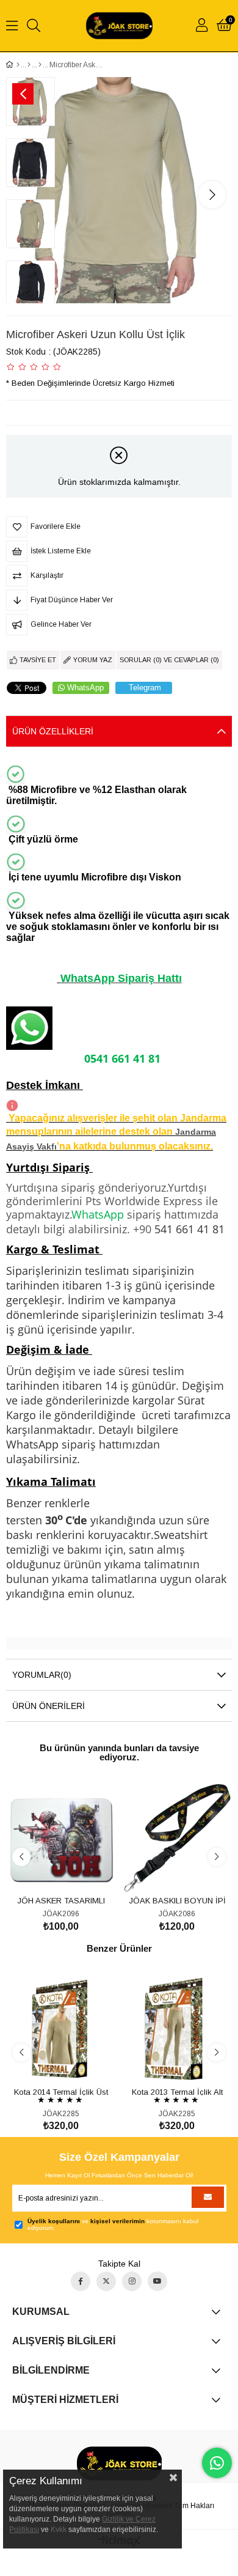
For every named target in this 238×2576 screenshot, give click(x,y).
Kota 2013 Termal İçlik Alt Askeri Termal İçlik (177, 2091)
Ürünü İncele (75, 1870)
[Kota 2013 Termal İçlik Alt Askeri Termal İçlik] (177, 2029)
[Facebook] (81, 2281)
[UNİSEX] (29, 65)
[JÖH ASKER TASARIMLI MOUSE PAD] (61, 1838)
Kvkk (59, 2530)
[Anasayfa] (18, 65)
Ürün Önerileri (49, 1706)
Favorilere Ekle (47, 1870)
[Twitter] (106, 2281)
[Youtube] (157, 2281)
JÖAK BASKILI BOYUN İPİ (177, 1900)
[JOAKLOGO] (119, 2463)
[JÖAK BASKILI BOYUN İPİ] (177, 1838)
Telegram (145, 688)
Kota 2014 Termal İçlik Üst (61, 2091)
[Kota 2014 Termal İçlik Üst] (61, 2029)
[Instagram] (132, 2281)
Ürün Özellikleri (53, 731)
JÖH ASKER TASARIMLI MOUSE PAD (61, 1900)
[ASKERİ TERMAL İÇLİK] (40, 65)
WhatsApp (85, 688)
